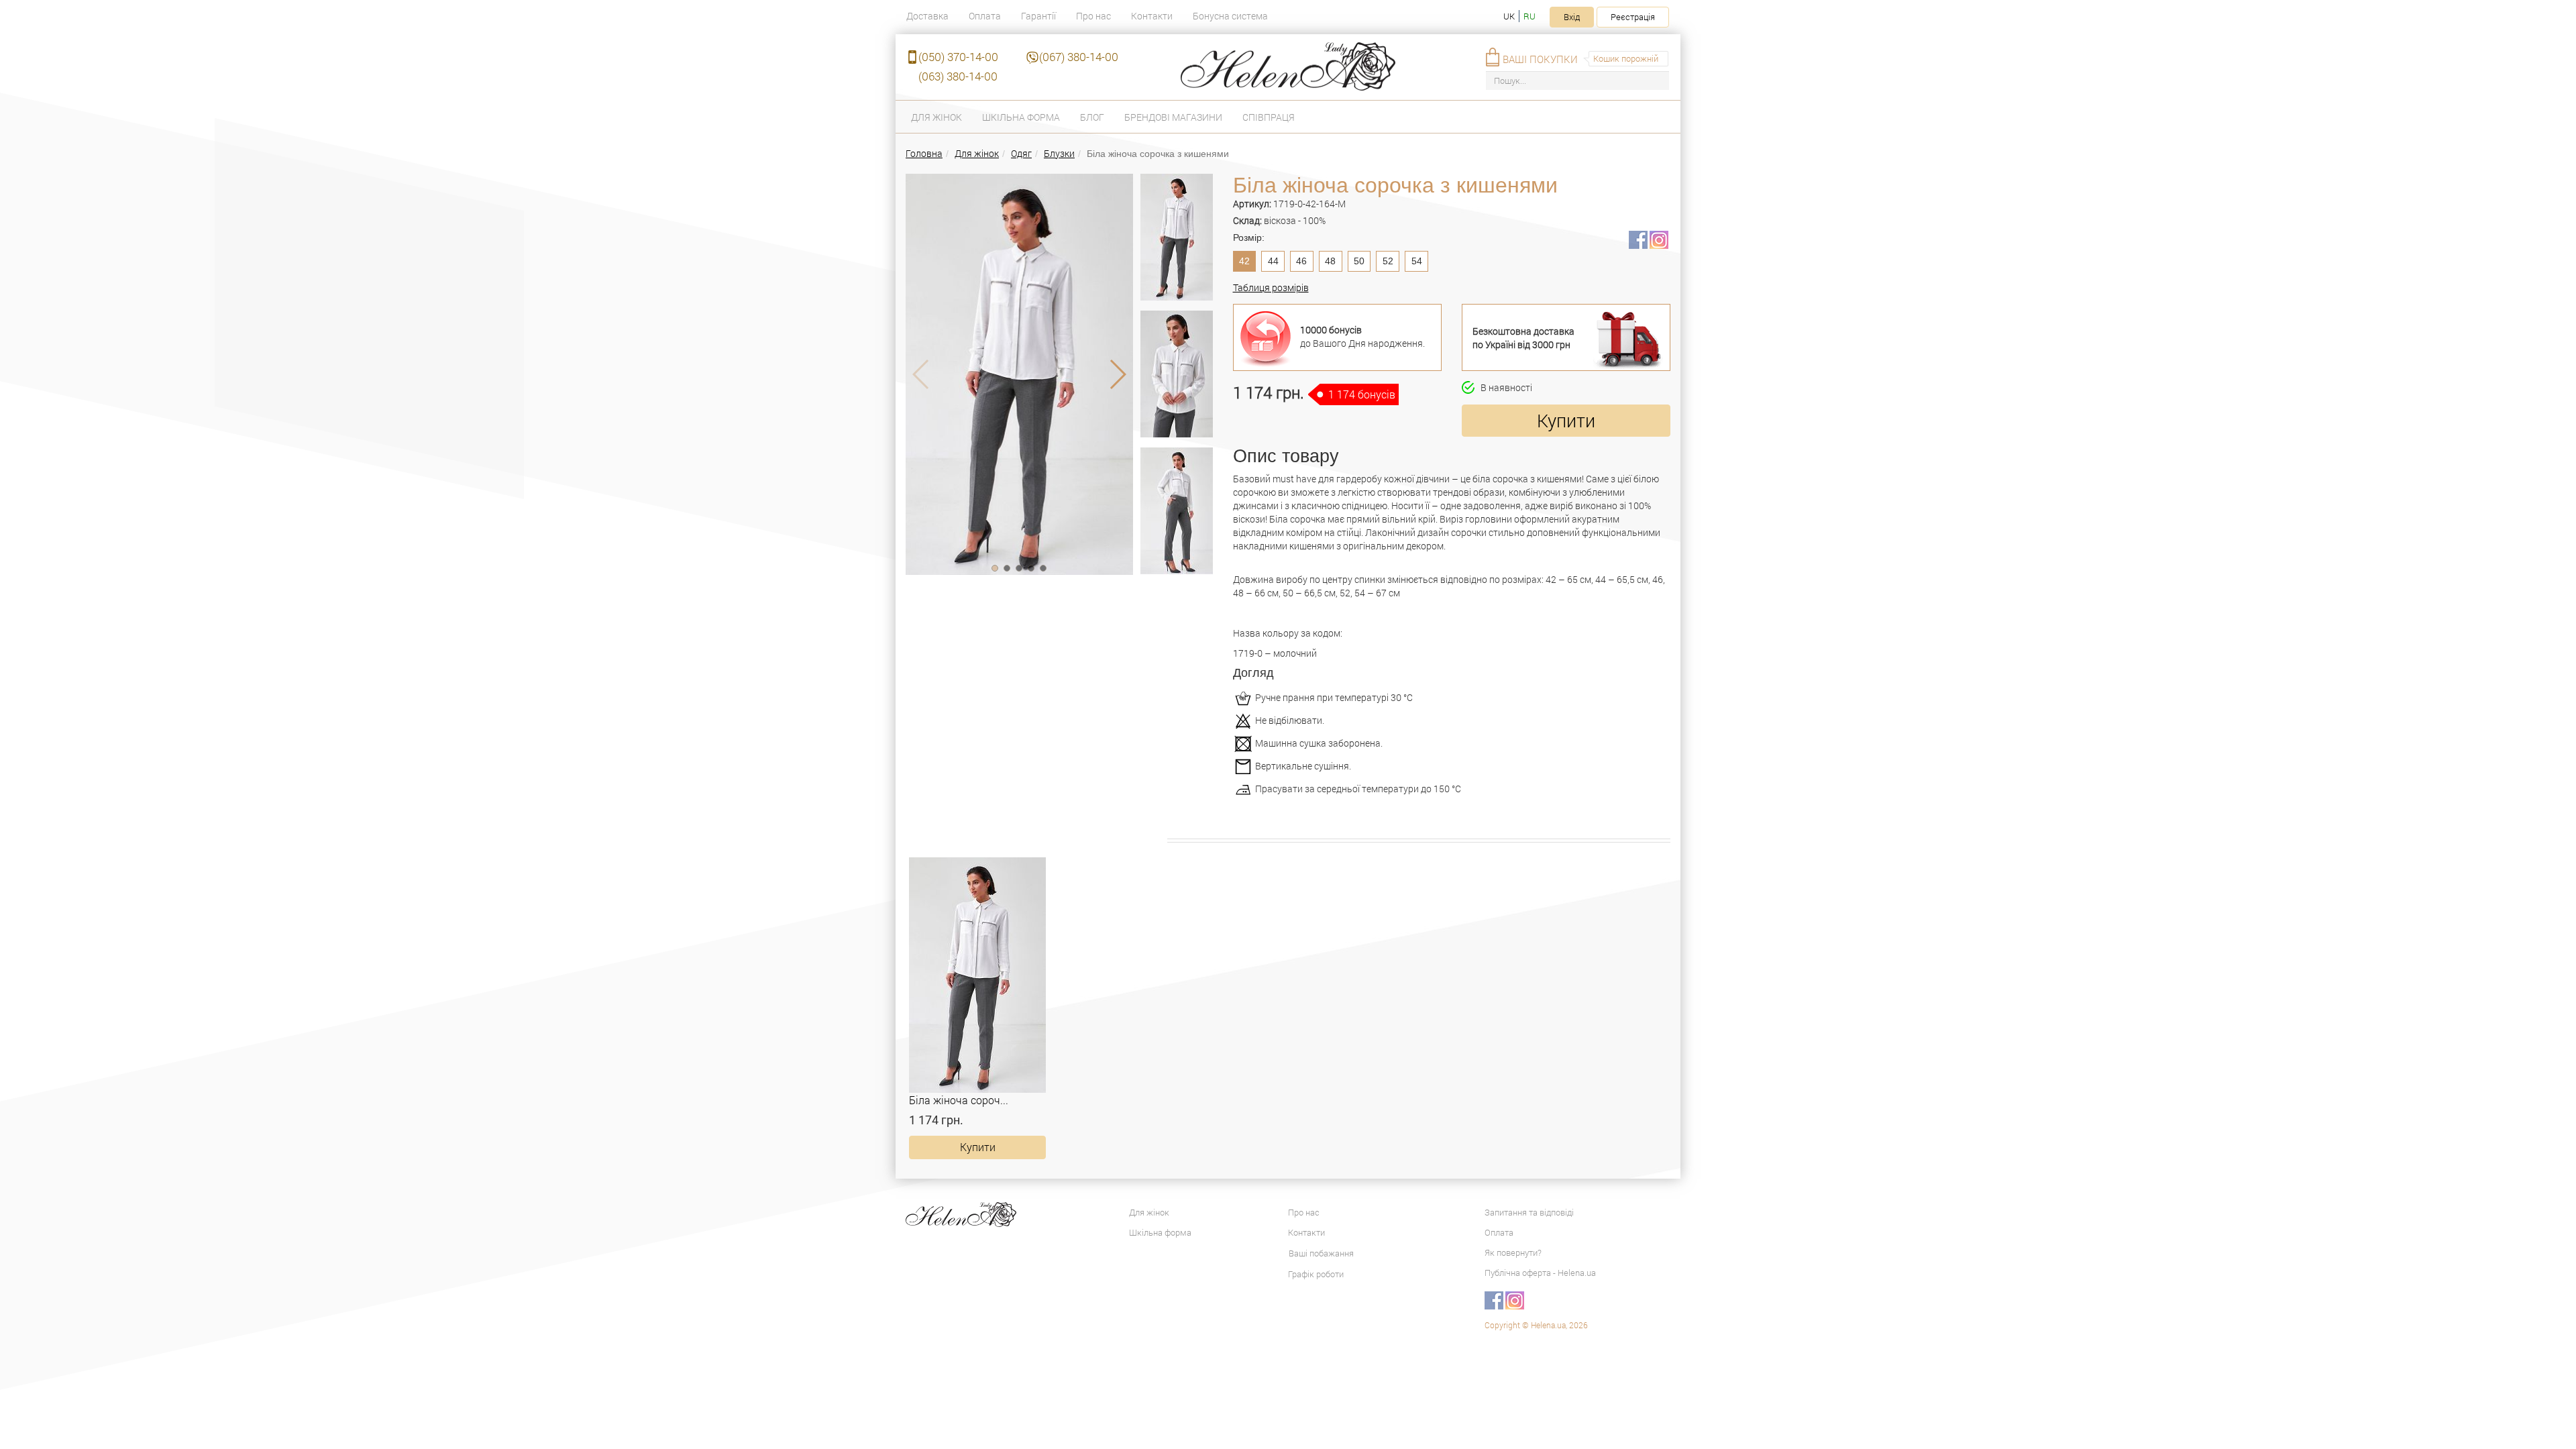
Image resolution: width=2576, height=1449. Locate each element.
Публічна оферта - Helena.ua (1540, 1273)
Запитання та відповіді (1529, 1212)
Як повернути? (1513, 1252)
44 (1273, 261)
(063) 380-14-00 (958, 76)
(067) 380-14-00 (1079, 57)
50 (1359, 261)
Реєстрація (1633, 17)
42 (1244, 261)
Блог (1092, 117)
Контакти (1152, 16)
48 (1330, 261)
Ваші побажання (1321, 1253)
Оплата (985, 16)
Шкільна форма (1021, 117)
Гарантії (1038, 16)
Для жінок (936, 117)
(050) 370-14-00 (958, 57)
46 (1301, 261)
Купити (1566, 420)
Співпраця (1269, 117)
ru (1529, 16)
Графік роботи (1316, 1274)
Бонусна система (1230, 16)
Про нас (1093, 16)
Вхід (1572, 17)
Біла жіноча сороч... (959, 1100)
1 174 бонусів (1362, 394)
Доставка (927, 16)
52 (1388, 261)
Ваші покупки (1540, 59)
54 (1417, 261)
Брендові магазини (1173, 117)
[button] (995, 568)
